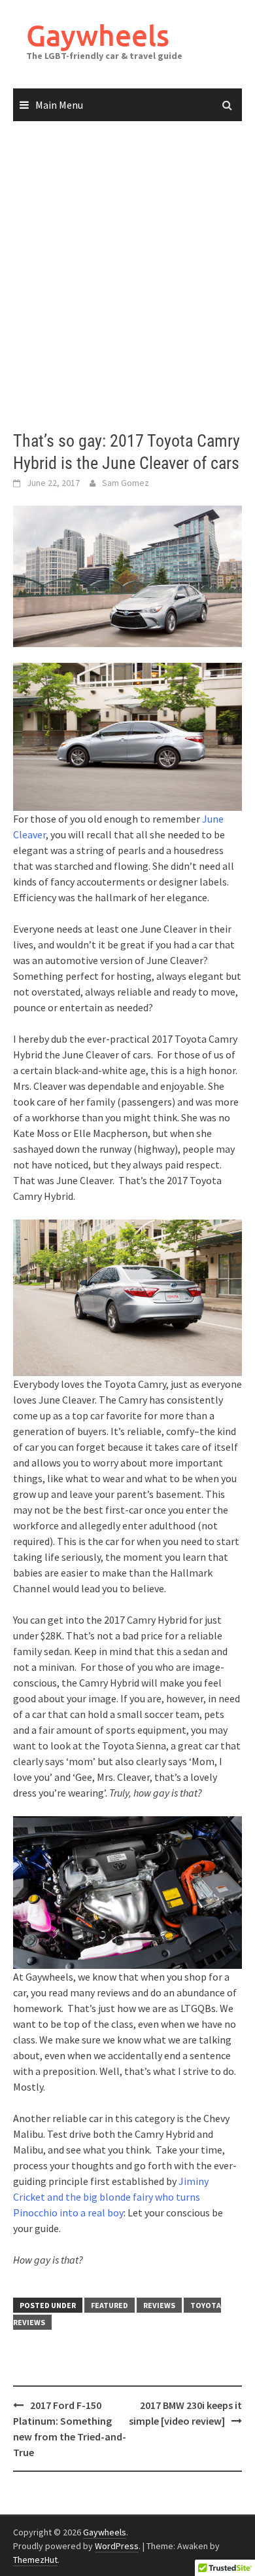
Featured (110, 2305)
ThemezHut (35, 2560)
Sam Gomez (126, 483)
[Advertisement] (127, 276)
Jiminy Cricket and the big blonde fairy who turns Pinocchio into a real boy (111, 2197)
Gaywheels (98, 35)
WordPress (117, 2546)
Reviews (159, 2305)
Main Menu (59, 105)
